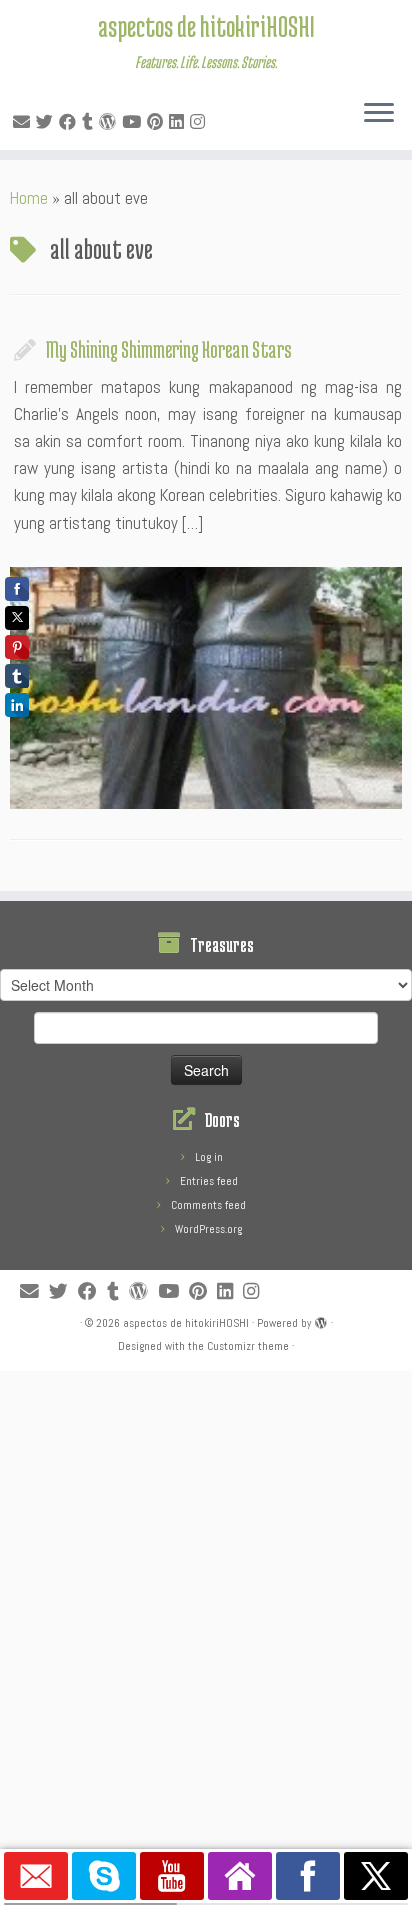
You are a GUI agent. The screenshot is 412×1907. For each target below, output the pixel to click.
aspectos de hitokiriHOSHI (206, 26)
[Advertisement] (206, 1577)
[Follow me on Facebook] (70, 122)
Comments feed (208, 1205)
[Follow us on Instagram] (200, 122)
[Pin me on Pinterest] (158, 122)
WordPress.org (208, 1229)
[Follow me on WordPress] (110, 122)
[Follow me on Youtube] (134, 122)
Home (29, 198)
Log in (209, 1157)
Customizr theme (248, 1346)
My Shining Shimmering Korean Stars (169, 349)
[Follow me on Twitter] (47, 122)
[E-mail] (24, 122)
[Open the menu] (379, 114)
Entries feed (209, 1181)
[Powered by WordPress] (321, 1320)
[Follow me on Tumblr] (90, 122)
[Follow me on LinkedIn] (179, 122)
